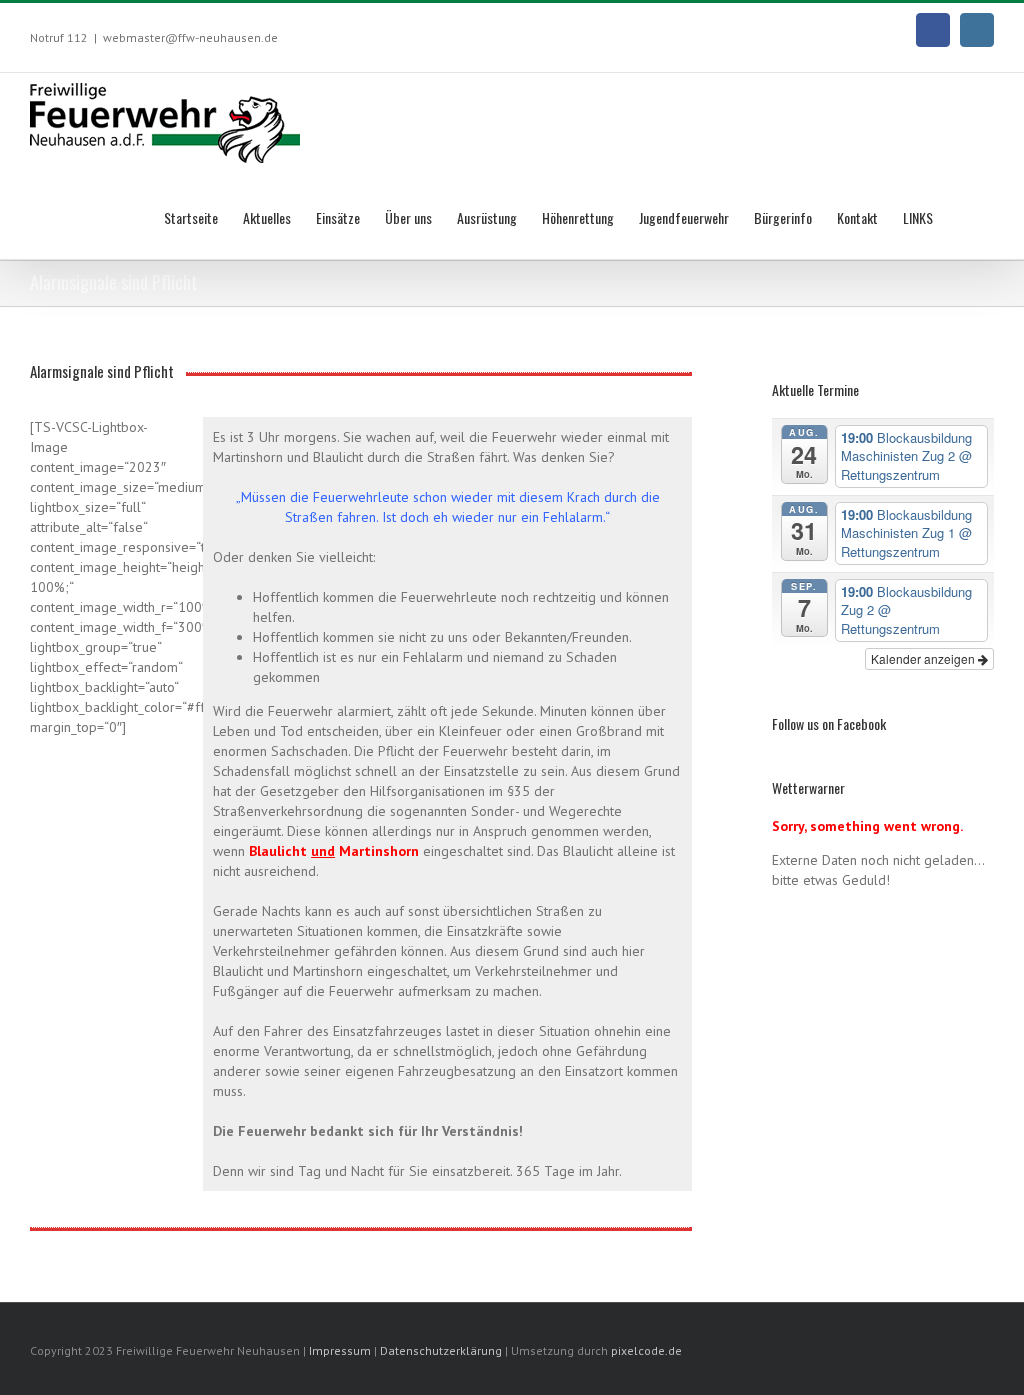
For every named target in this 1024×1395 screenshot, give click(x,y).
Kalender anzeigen (924, 658)
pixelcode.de (646, 1350)
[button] (963, 216)
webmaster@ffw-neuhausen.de (190, 37)
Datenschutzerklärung (442, 1350)
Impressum (340, 1350)
